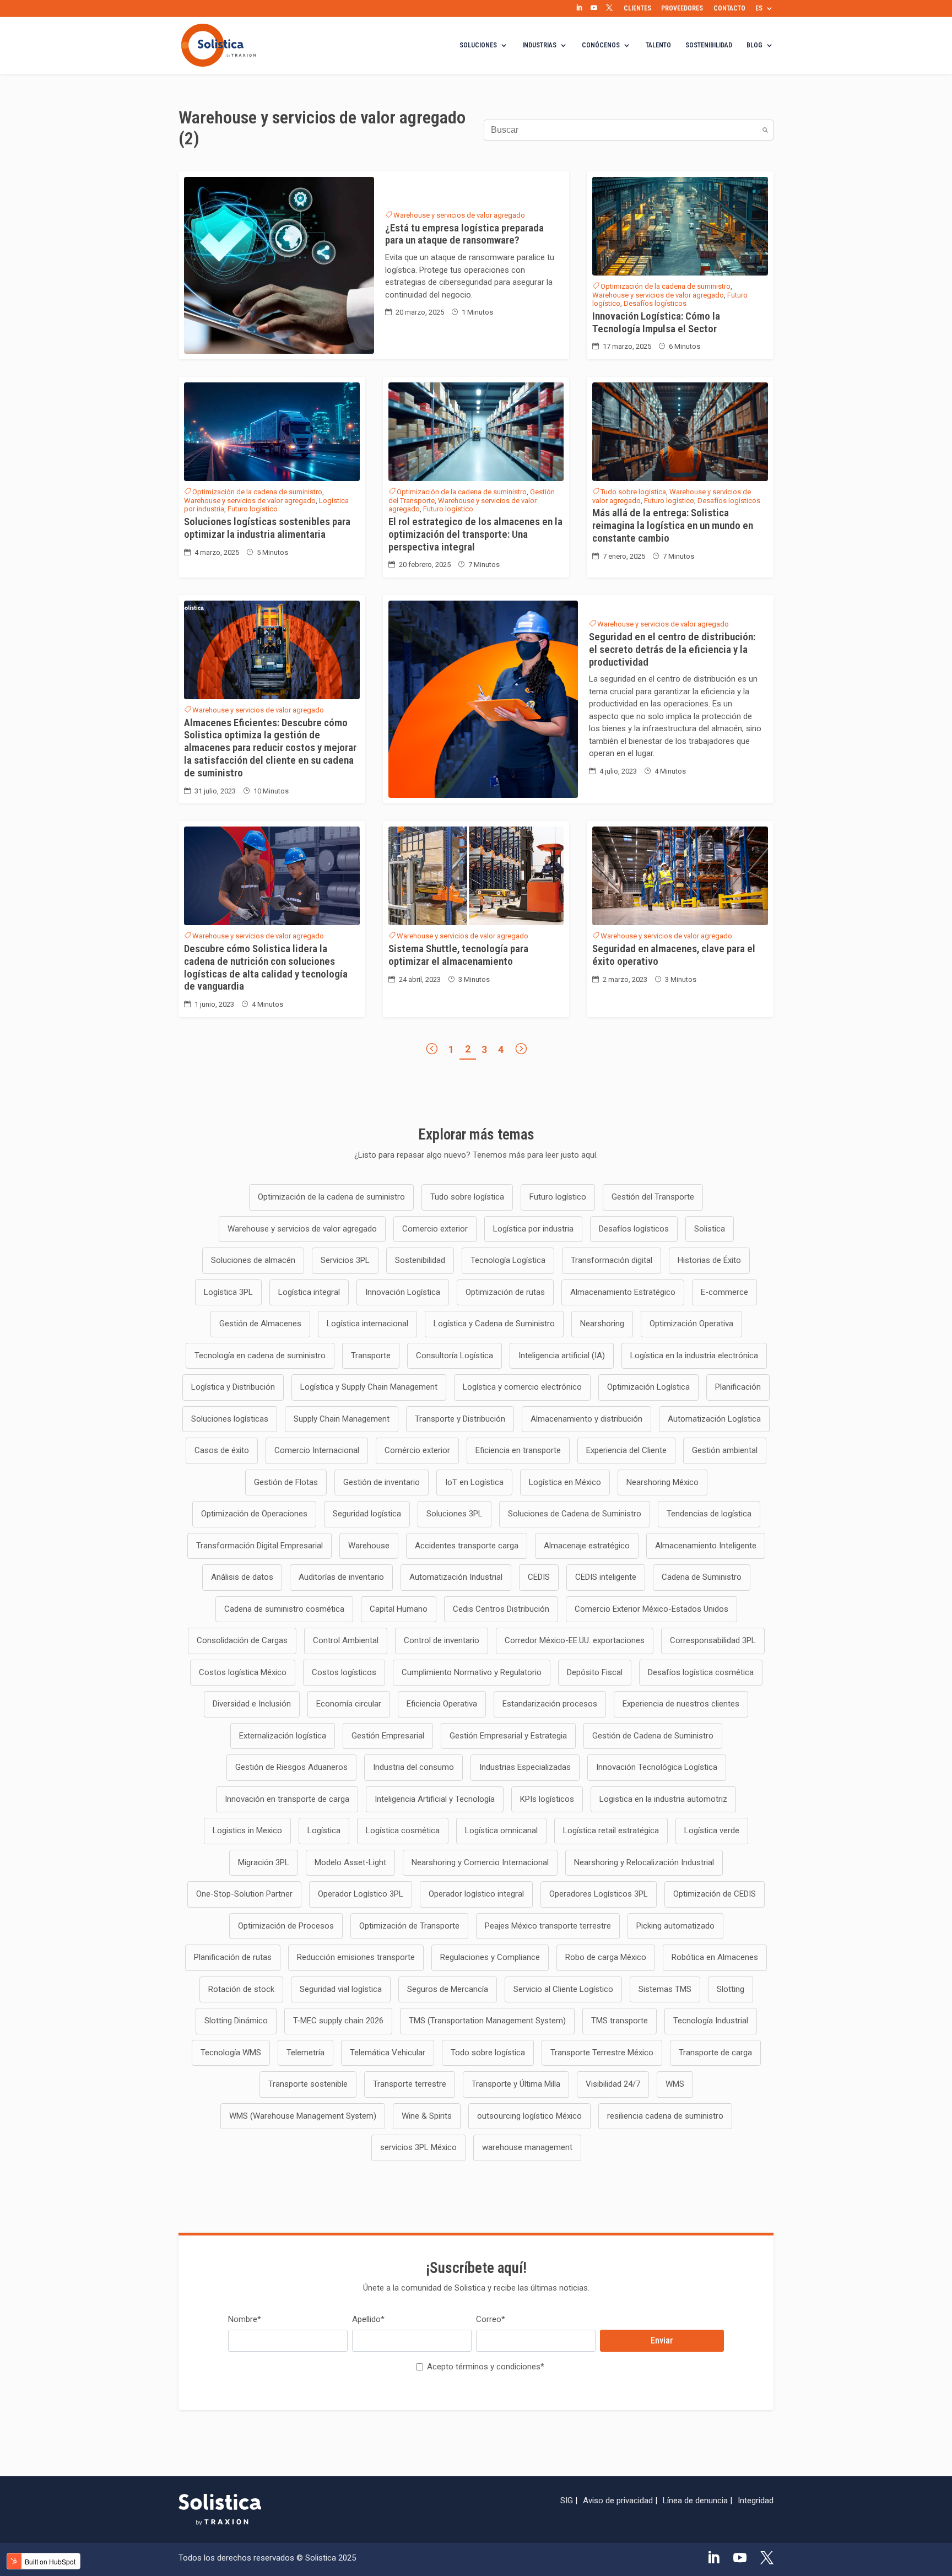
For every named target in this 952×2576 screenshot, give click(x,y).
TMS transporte (620, 2021)
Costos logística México (243, 1672)
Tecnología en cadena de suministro (260, 1355)
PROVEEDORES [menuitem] (682, 8)
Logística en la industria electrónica (694, 1355)
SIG (567, 2501)
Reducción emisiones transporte (356, 1957)
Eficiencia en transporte (518, 1450)
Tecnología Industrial (711, 2021)
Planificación (738, 1387)
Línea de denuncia (695, 2501)
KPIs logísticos (547, 1799)
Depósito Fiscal (595, 1672)
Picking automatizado (675, 1926)
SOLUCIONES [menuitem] (478, 45)
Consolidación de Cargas (242, 1640)
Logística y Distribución (233, 1387)
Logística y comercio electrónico (522, 1387)
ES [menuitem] (759, 8)
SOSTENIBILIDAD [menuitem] (709, 45)
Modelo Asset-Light (350, 1862)
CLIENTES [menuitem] (637, 8)
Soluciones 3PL (455, 1514)
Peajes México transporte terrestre (548, 1926)
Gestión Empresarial (388, 1736)
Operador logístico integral (476, 1894)
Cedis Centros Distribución (501, 1609)
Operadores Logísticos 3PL (599, 1894)
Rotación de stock (241, 1989)
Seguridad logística (367, 1514)
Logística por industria (533, 1229)
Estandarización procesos (550, 1704)
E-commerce (724, 1292)
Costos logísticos (344, 1672)
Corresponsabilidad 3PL (713, 1640)
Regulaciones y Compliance (490, 1957)
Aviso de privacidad (618, 2501)
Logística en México (565, 1482)
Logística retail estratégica (611, 1830)
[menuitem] (579, 8)
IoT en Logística (474, 1482)
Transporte (371, 1355)
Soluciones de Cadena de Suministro (575, 1514)
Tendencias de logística (709, 1514)
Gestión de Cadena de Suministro (653, 1736)
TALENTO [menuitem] (658, 45)
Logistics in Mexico (247, 1830)
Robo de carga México (606, 1957)
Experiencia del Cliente (626, 1450)
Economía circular (349, 1704)
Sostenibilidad (420, 1260)
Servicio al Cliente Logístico (563, 1989)
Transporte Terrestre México (602, 2053)
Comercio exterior (435, 1229)
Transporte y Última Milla (516, 2084)
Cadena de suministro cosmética (284, 1609)
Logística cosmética (403, 1830)
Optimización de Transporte (409, 1926)
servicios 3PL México (418, 2147)
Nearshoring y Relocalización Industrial (644, 1862)
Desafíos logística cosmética (701, 1672)
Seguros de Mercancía (448, 1989)
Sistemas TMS (665, 1989)
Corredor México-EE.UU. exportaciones (575, 1640)
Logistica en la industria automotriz (663, 1799)
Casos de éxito (222, 1450)
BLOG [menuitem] (754, 45)
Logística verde (712, 1830)
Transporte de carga (715, 2053)
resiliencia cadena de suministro (665, 2116)
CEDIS (539, 1577)
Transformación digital (612, 1260)
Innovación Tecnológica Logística (657, 1767)
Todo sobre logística (488, 2053)
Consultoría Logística (455, 1355)
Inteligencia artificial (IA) (562, 1355)
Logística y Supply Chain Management (369, 1387)
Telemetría (305, 2053)
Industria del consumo (413, 1767)
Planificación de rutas (233, 1957)
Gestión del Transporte (653, 1197)
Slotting (731, 1989)
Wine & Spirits (427, 2116)
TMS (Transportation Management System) (487, 2021)
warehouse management (527, 2147)
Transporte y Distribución (460, 1419)
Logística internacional (367, 1324)
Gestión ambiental (725, 1450)
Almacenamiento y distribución (586, 1419)
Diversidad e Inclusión (252, 1704)
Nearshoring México (662, 1482)
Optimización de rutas (505, 1292)
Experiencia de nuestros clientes (681, 1704)
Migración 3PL (264, 1862)
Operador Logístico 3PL (361, 1894)
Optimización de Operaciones (254, 1514)
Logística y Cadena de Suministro (494, 1324)
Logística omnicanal (501, 1830)
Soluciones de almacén (253, 1260)
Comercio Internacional (317, 1450)
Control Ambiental (346, 1640)
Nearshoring (602, 1324)
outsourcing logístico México (529, 2116)
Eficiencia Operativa (442, 1704)
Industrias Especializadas (525, 1767)
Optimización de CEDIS (715, 1894)
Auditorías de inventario (341, 1577)
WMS (675, 2084)
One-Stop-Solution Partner (244, 1894)
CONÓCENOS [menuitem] (601, 45)
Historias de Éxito (709, 1260)
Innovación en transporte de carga (287, 1799)
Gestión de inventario (382, 1482)
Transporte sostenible (308, 2084)
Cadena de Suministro (702, 1577)
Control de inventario (442, 1640)
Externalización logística (283, 1736)
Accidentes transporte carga (467, 1546)
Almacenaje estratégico (587, 1546)
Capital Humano (399, 1609)
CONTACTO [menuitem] (729, 8)
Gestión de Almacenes (260, 1324)
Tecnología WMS (231, 2053)
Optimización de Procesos (286, 1926)
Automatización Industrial (456, 1577)
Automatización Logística (714, 1419)
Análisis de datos (242, 1577)
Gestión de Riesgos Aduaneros (291, 1767)
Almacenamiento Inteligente (706, 1546)
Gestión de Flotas (286, 1482)
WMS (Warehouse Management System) (303, 2116)
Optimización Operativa (691, 1324)
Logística (324, 1830)
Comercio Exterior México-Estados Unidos (651, 1609)
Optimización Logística (648, 1387)
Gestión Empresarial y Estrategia (508, 1736)
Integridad (756, 2501)
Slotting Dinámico (236, 2021)
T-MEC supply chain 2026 (338, 2021)
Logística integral (309, 1292)
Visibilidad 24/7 (613, 2084)
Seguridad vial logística (341, 1989)
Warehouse (369, 1546)
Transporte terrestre (410, 2084)
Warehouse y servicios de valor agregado (459, 215)
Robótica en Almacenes (715, 1957)
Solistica (710, 1229)
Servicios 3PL (345, 1260)
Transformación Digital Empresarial (259, 1546)
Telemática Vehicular (388, 2053)
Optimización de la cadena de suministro (666, 286)
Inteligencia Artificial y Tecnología (435, 1799)
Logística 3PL (228, 1292)
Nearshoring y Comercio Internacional (480, 1862)
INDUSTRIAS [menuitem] (539, 45)
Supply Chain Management (342, 1419)
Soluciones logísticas (230, 1419)
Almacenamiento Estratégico (623, 1292)
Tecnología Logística (508, 1260)
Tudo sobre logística (633, 492)
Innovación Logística (403, 1292)
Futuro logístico (253, 509)
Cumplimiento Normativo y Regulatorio (472, 1672)
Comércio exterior (417, 1450)
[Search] (765, 130)
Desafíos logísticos (655, 303)
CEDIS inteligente (606, 1577)
